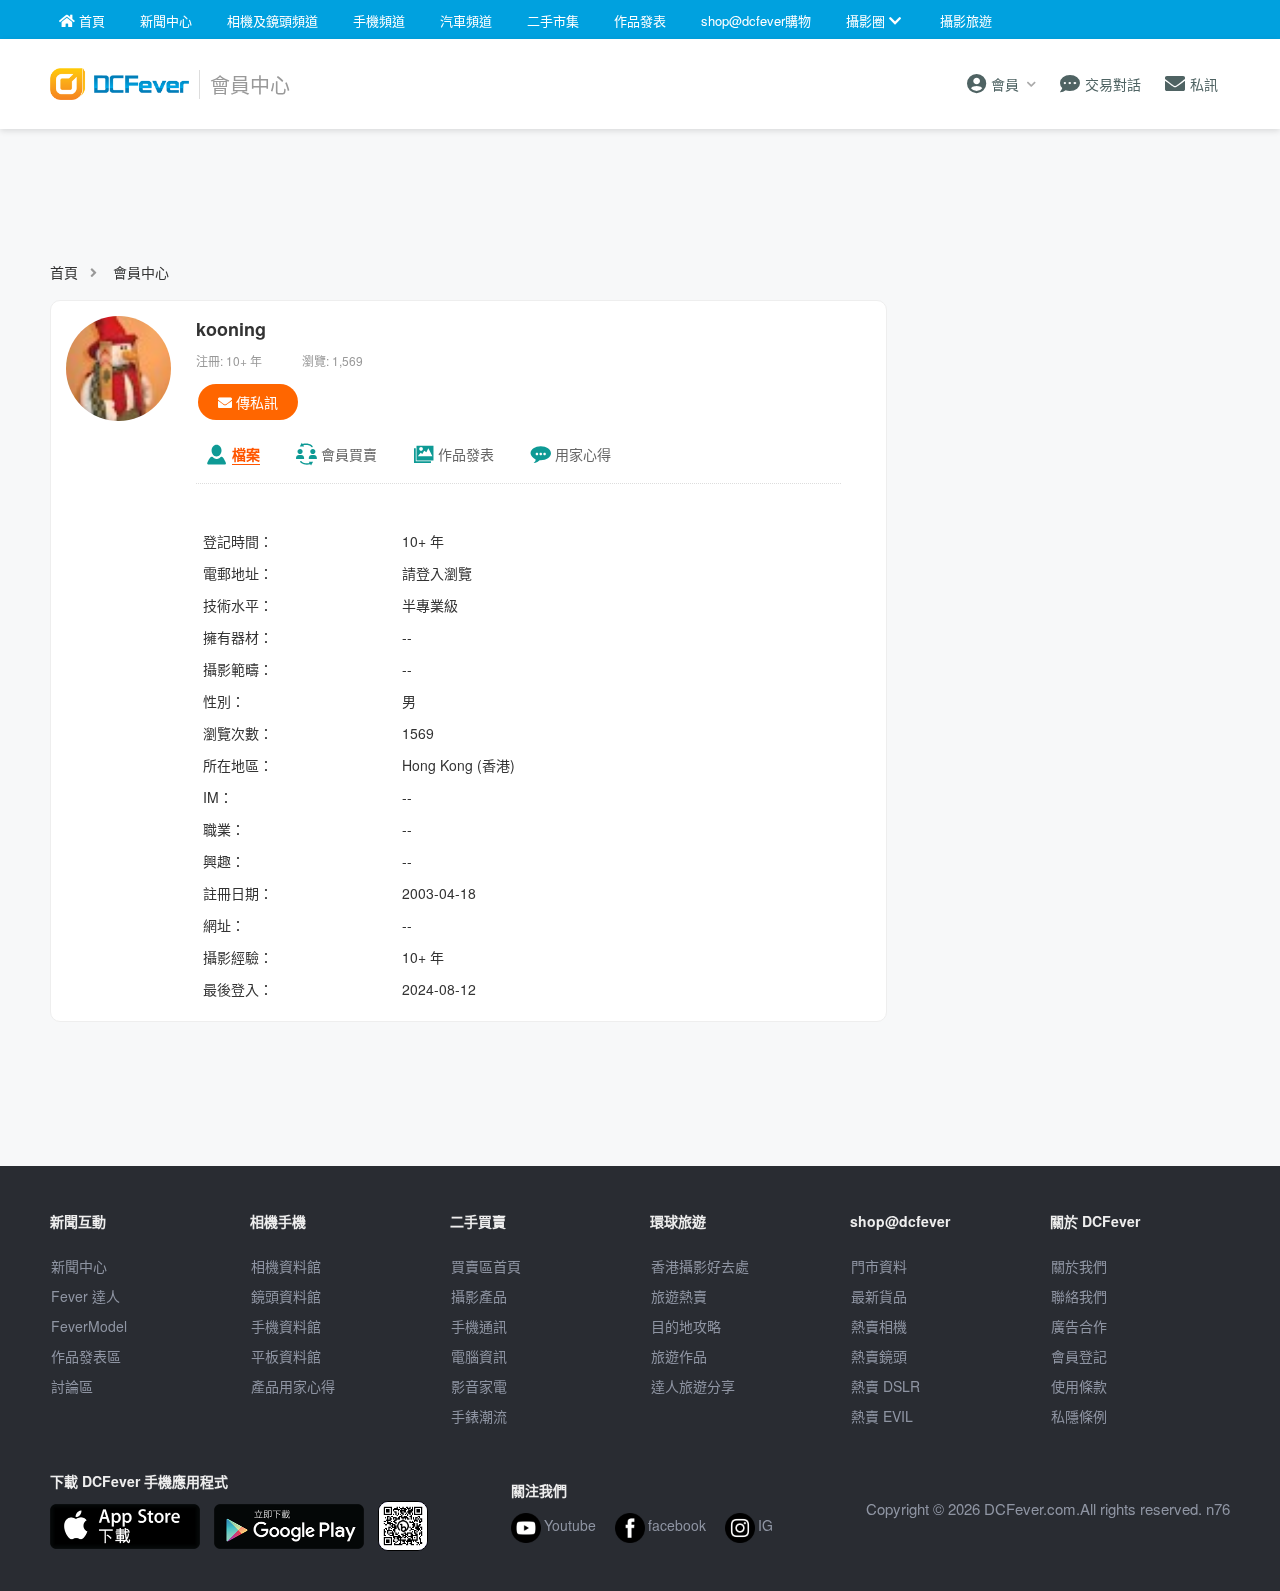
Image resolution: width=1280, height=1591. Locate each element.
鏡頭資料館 (286, 1296)
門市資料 (879, 1266)
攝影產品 (479, 1296)
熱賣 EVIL (882, 1416)
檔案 (246, 454)
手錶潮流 (479, 1416)
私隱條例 (1079, 1416)
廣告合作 (1079, 1326)
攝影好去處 (700, 1266)
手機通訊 (479, 1326)
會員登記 (1079, 1356)
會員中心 (141, 272)
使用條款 (1079, 1386)
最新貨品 (879, 1296)
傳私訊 (255, 402)
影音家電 (479, 1386)
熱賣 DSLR (885, 1386)
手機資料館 (286, 1326)
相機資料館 (286, 1266)
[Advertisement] (640, 186)
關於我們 (1079, 1266)
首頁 (64, 272)
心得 (583, 454)
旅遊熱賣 (679, 1296)
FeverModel (89, 1326)
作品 (466, 454)
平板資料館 (286, 1356)
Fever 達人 (85, 1296)
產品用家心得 (293, 1386)
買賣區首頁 (486, 1266)
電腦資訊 (479, 1356)
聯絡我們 (1079, 1296)
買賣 (349, 454)
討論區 (72, 1386)
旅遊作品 (679, 1356)
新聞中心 (79, 1266)
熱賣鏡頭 (879, 1356)
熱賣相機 (879, 1326)
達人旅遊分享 (693, 1386)
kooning (231, 329)
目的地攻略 (686, 1326)
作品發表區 (86, 1356)
